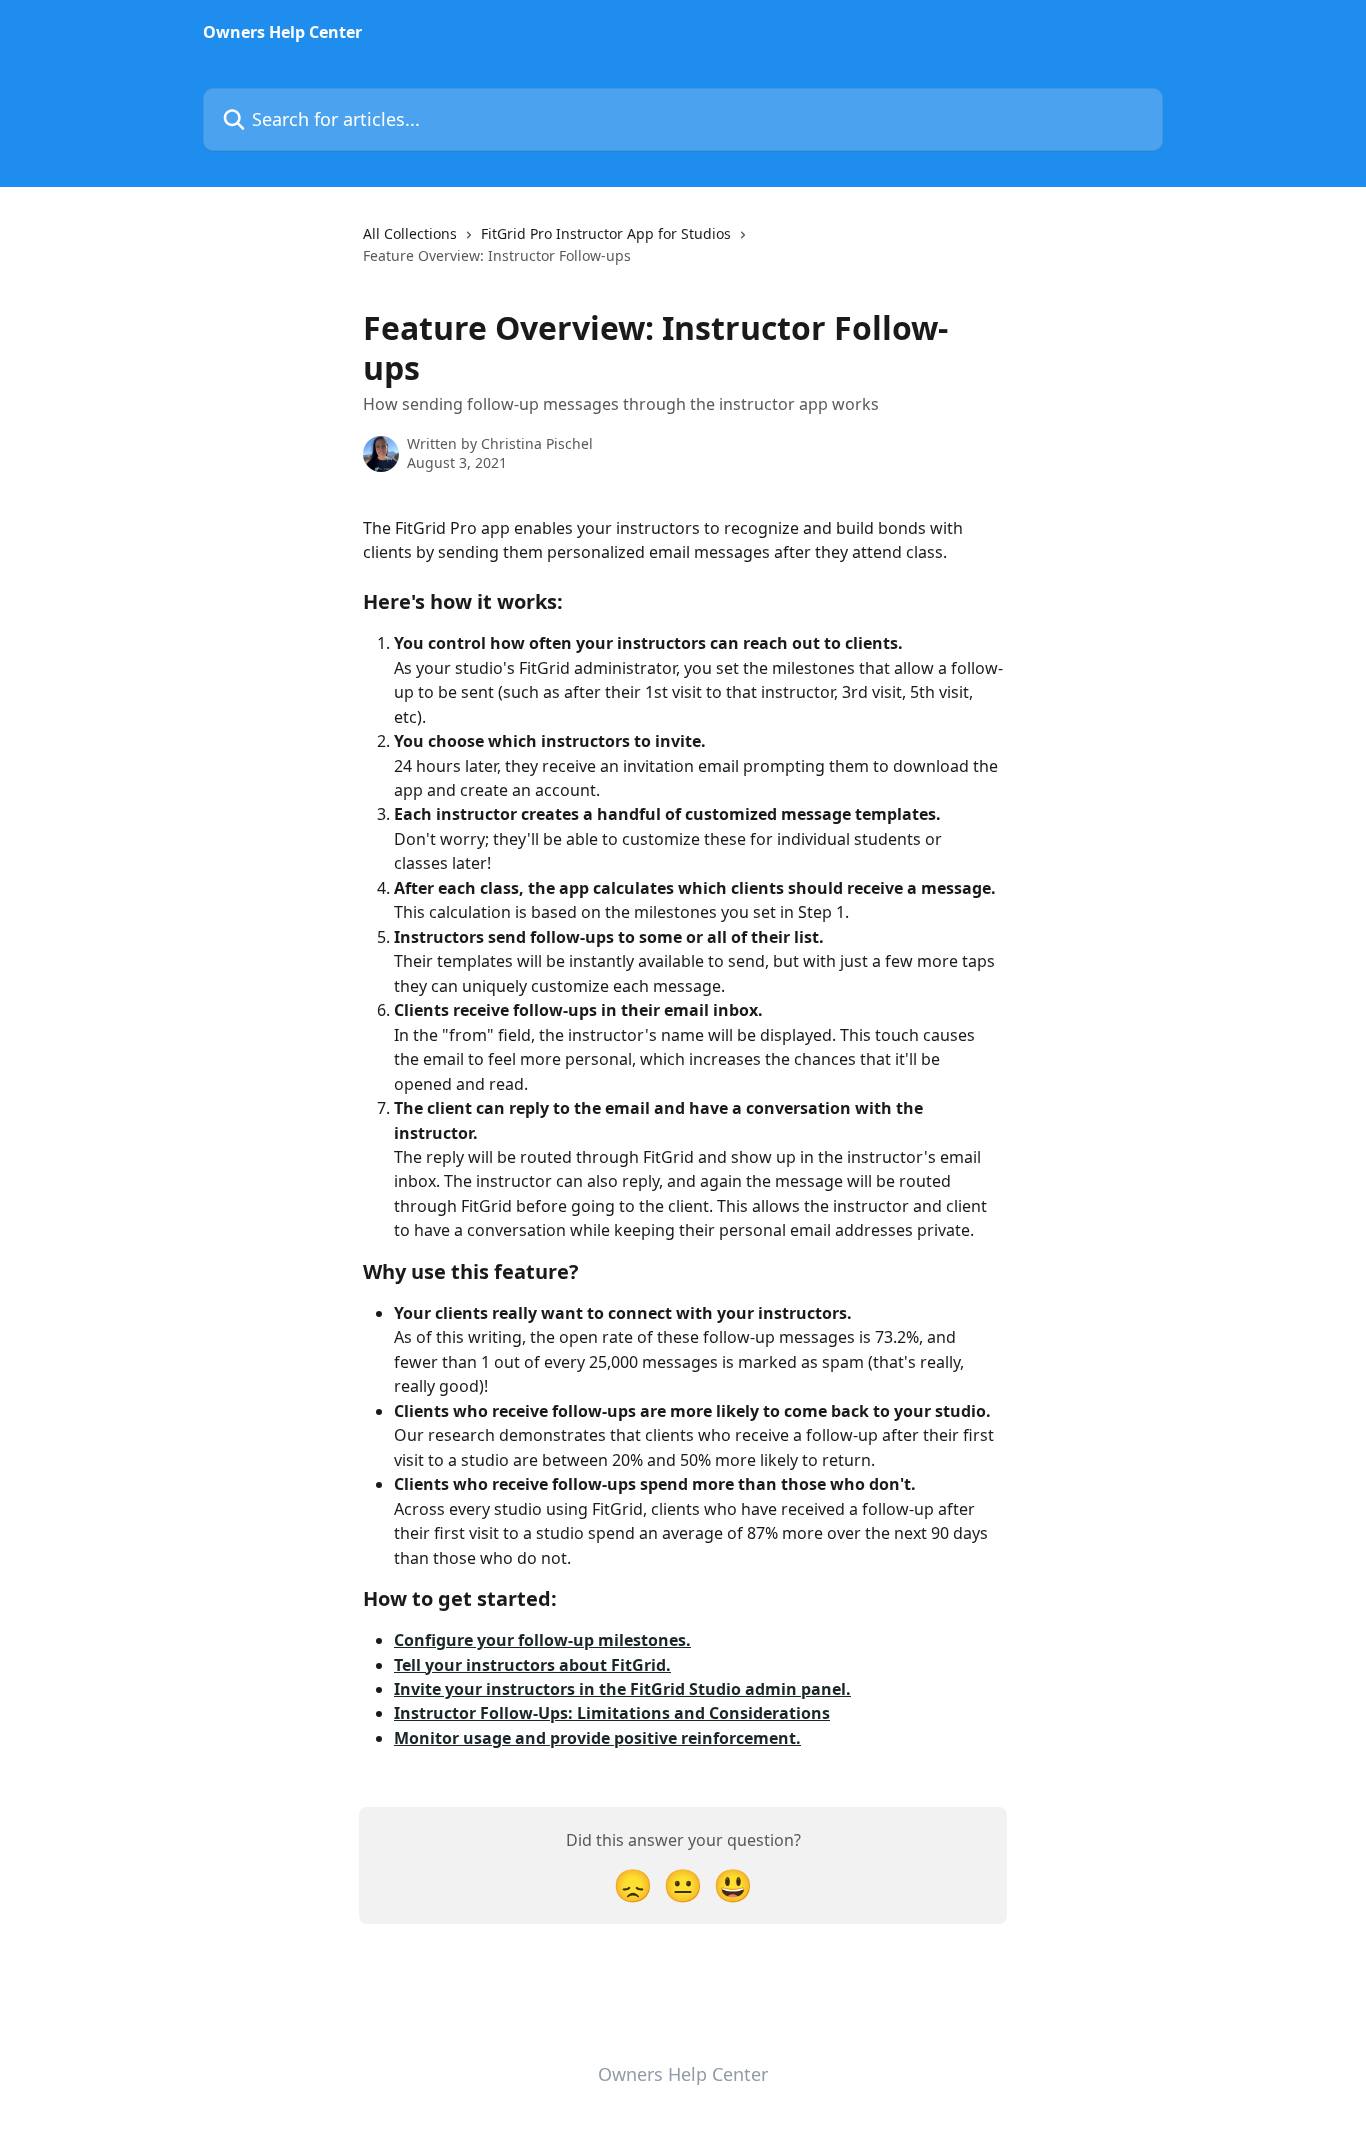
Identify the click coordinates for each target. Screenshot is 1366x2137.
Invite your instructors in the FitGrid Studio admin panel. (622, 1689)
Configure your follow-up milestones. (542, 1640)
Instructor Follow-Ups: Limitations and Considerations (612, 1713)
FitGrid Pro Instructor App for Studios (606, 233)
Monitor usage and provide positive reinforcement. (597, 1738)
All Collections (410, 233)
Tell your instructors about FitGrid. (532, 1665)
